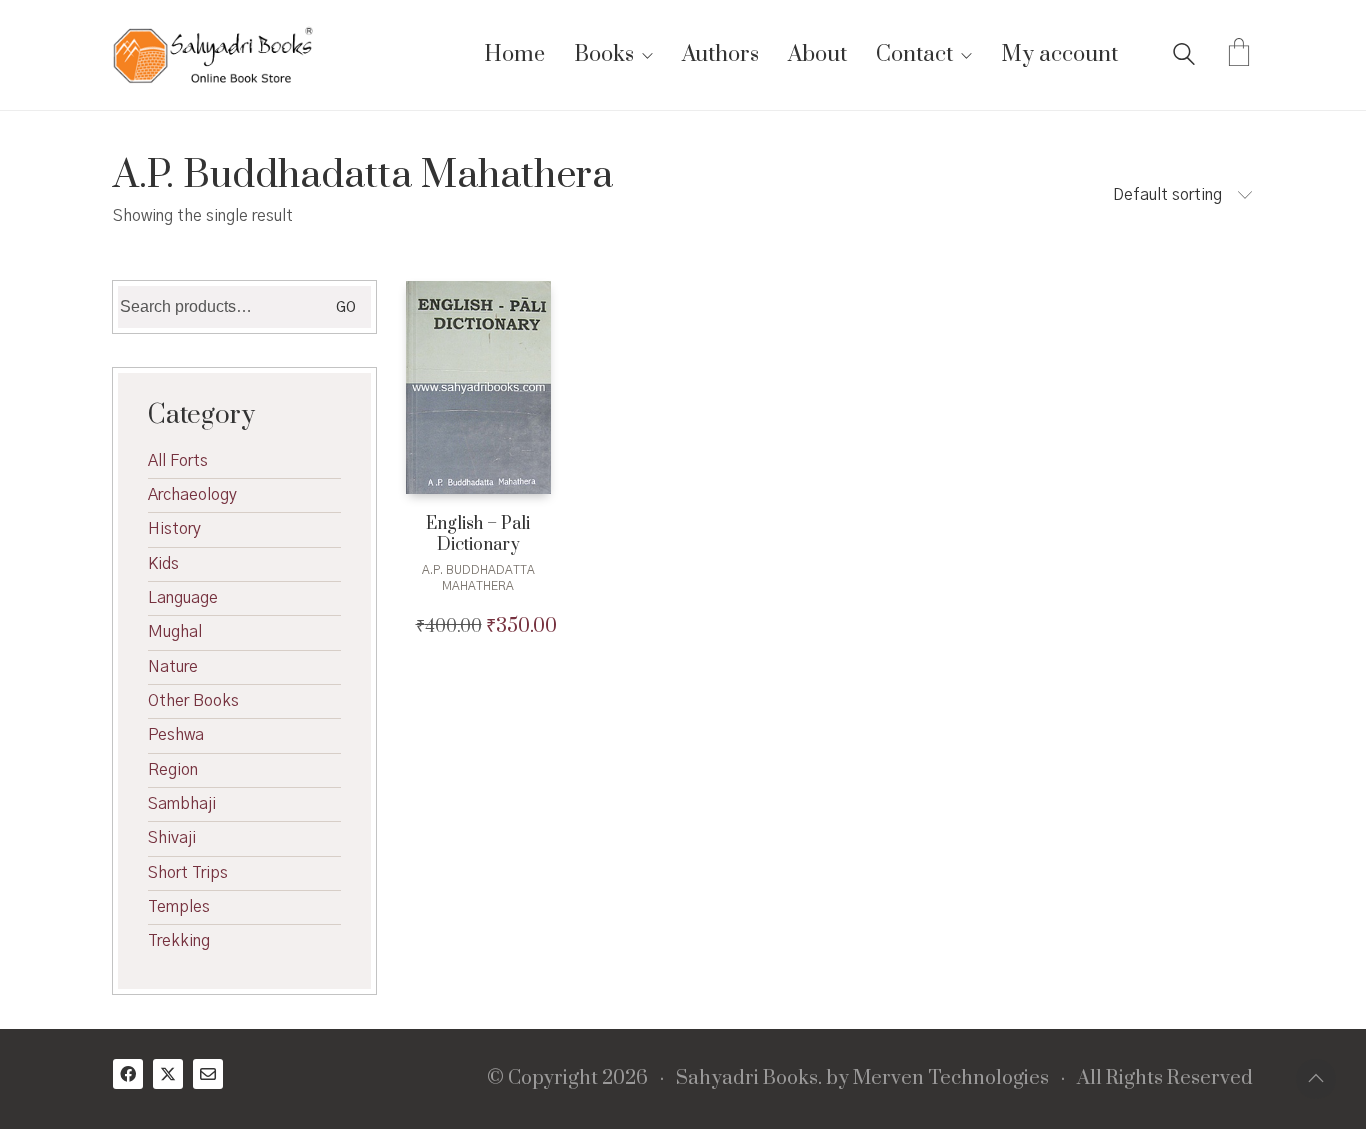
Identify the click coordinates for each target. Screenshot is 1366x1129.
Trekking (179, 941)
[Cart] (1239, 55)
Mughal (175, 632)
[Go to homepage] (213, 55)
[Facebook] (128, 1074)
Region (173, 770)
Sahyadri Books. (749, 1079)
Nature (173, 667)
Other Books (193, 701)
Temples (179, 907)
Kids (163, 564)
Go (346, 308)
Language (183, 598)
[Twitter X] (168, 1074)
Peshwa (176, 735)
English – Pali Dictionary (478, 535)
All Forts (178, 461)
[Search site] (1184, 57)
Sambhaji (182, 804)
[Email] (208, 1074)
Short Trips (188, 873)
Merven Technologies (951, 1079)
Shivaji (172, 838)
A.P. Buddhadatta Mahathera (478, 578)
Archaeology (192, 495)
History (174, 529)
